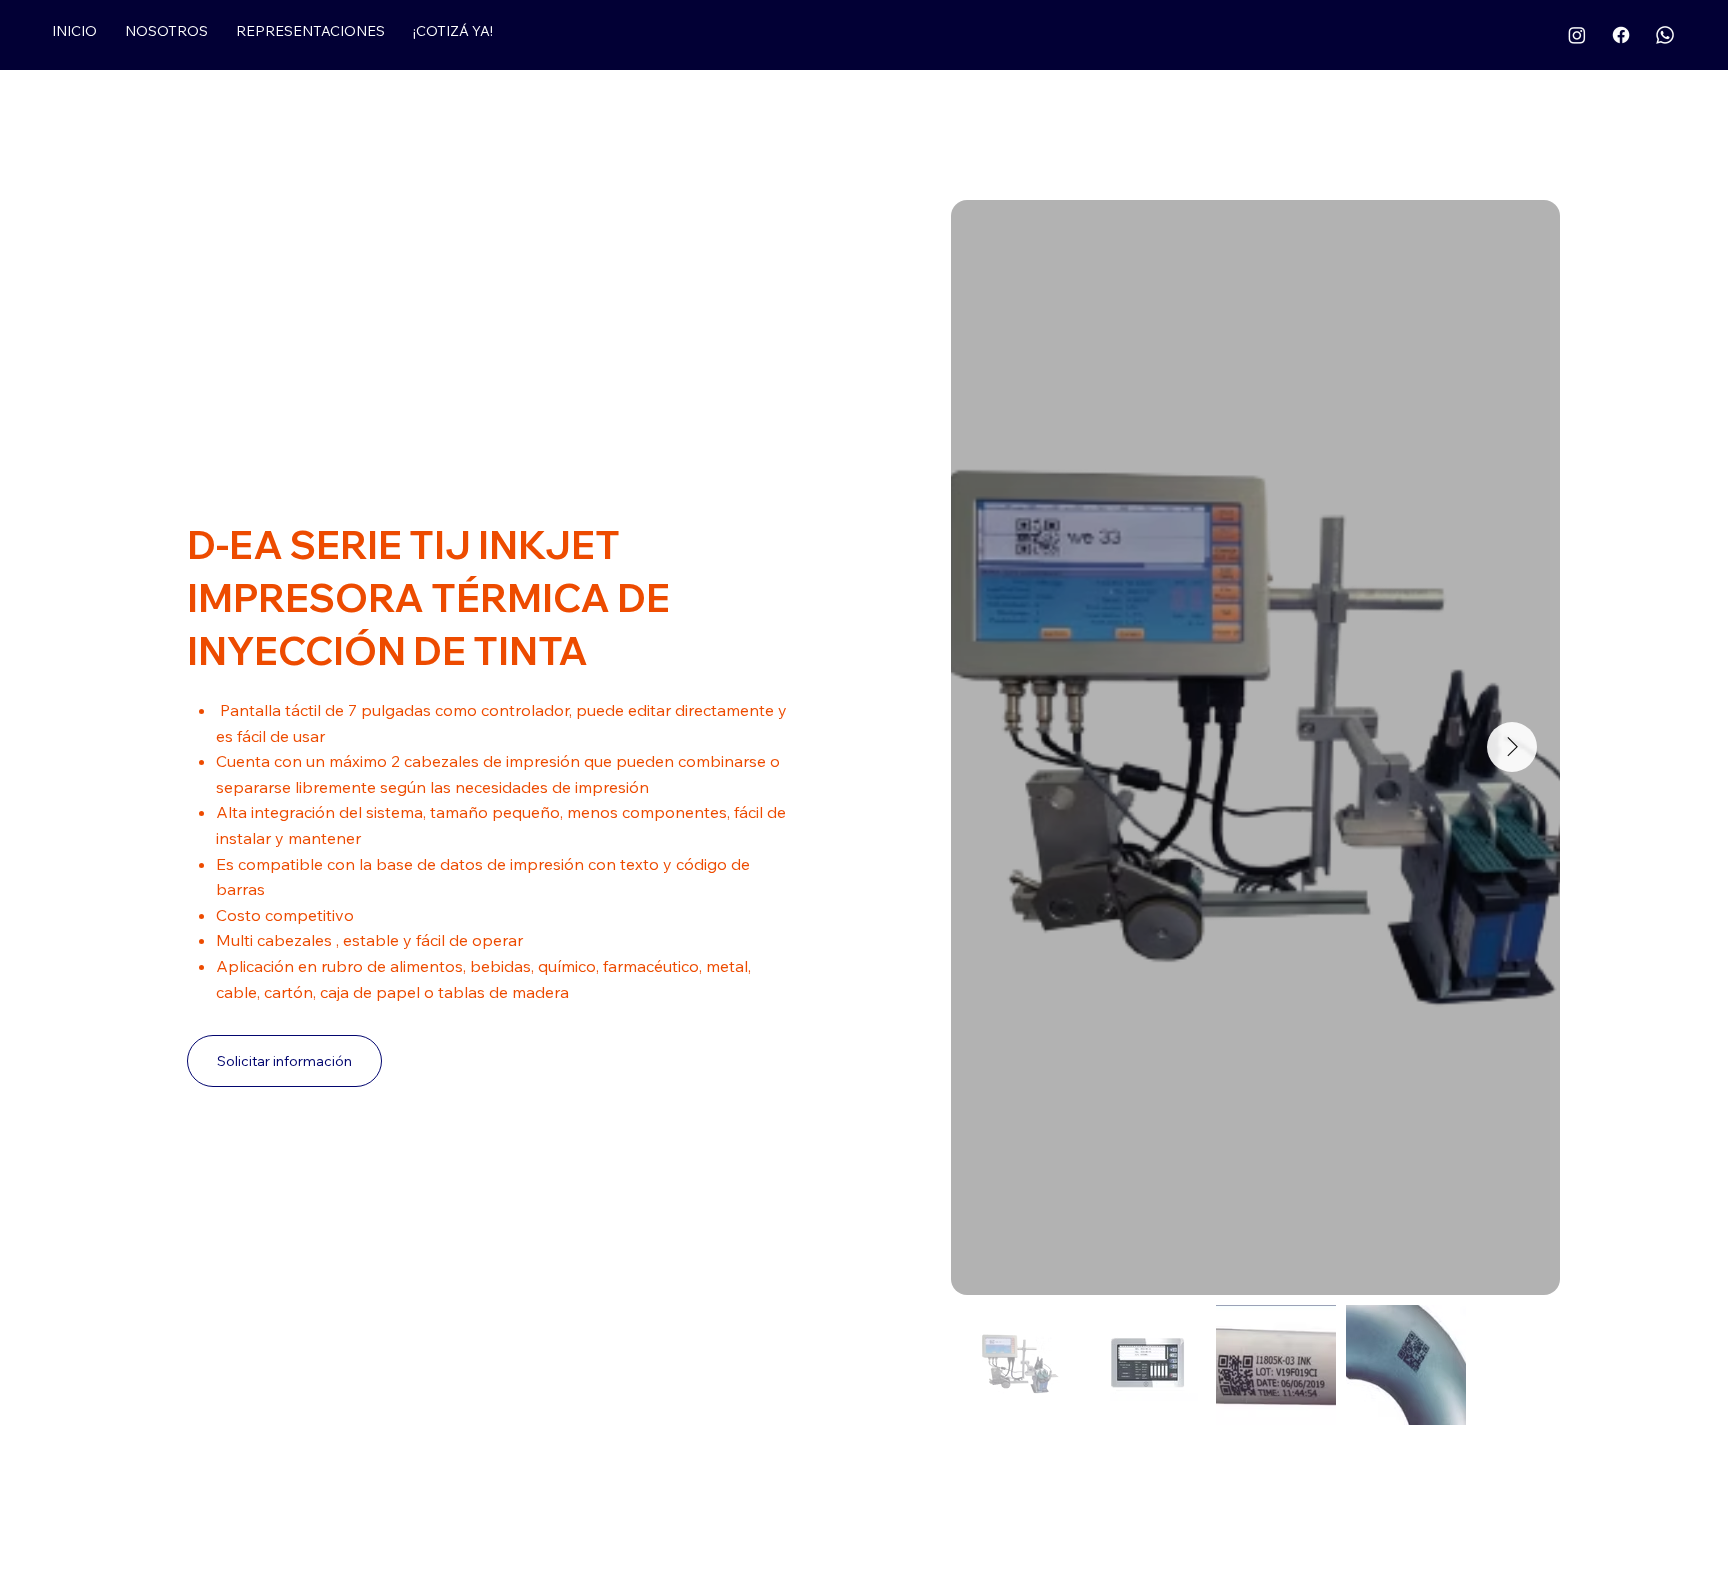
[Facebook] (1621, 35)
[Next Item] (1512, 747)
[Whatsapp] (1665, 35)
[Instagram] (1577, 35)
